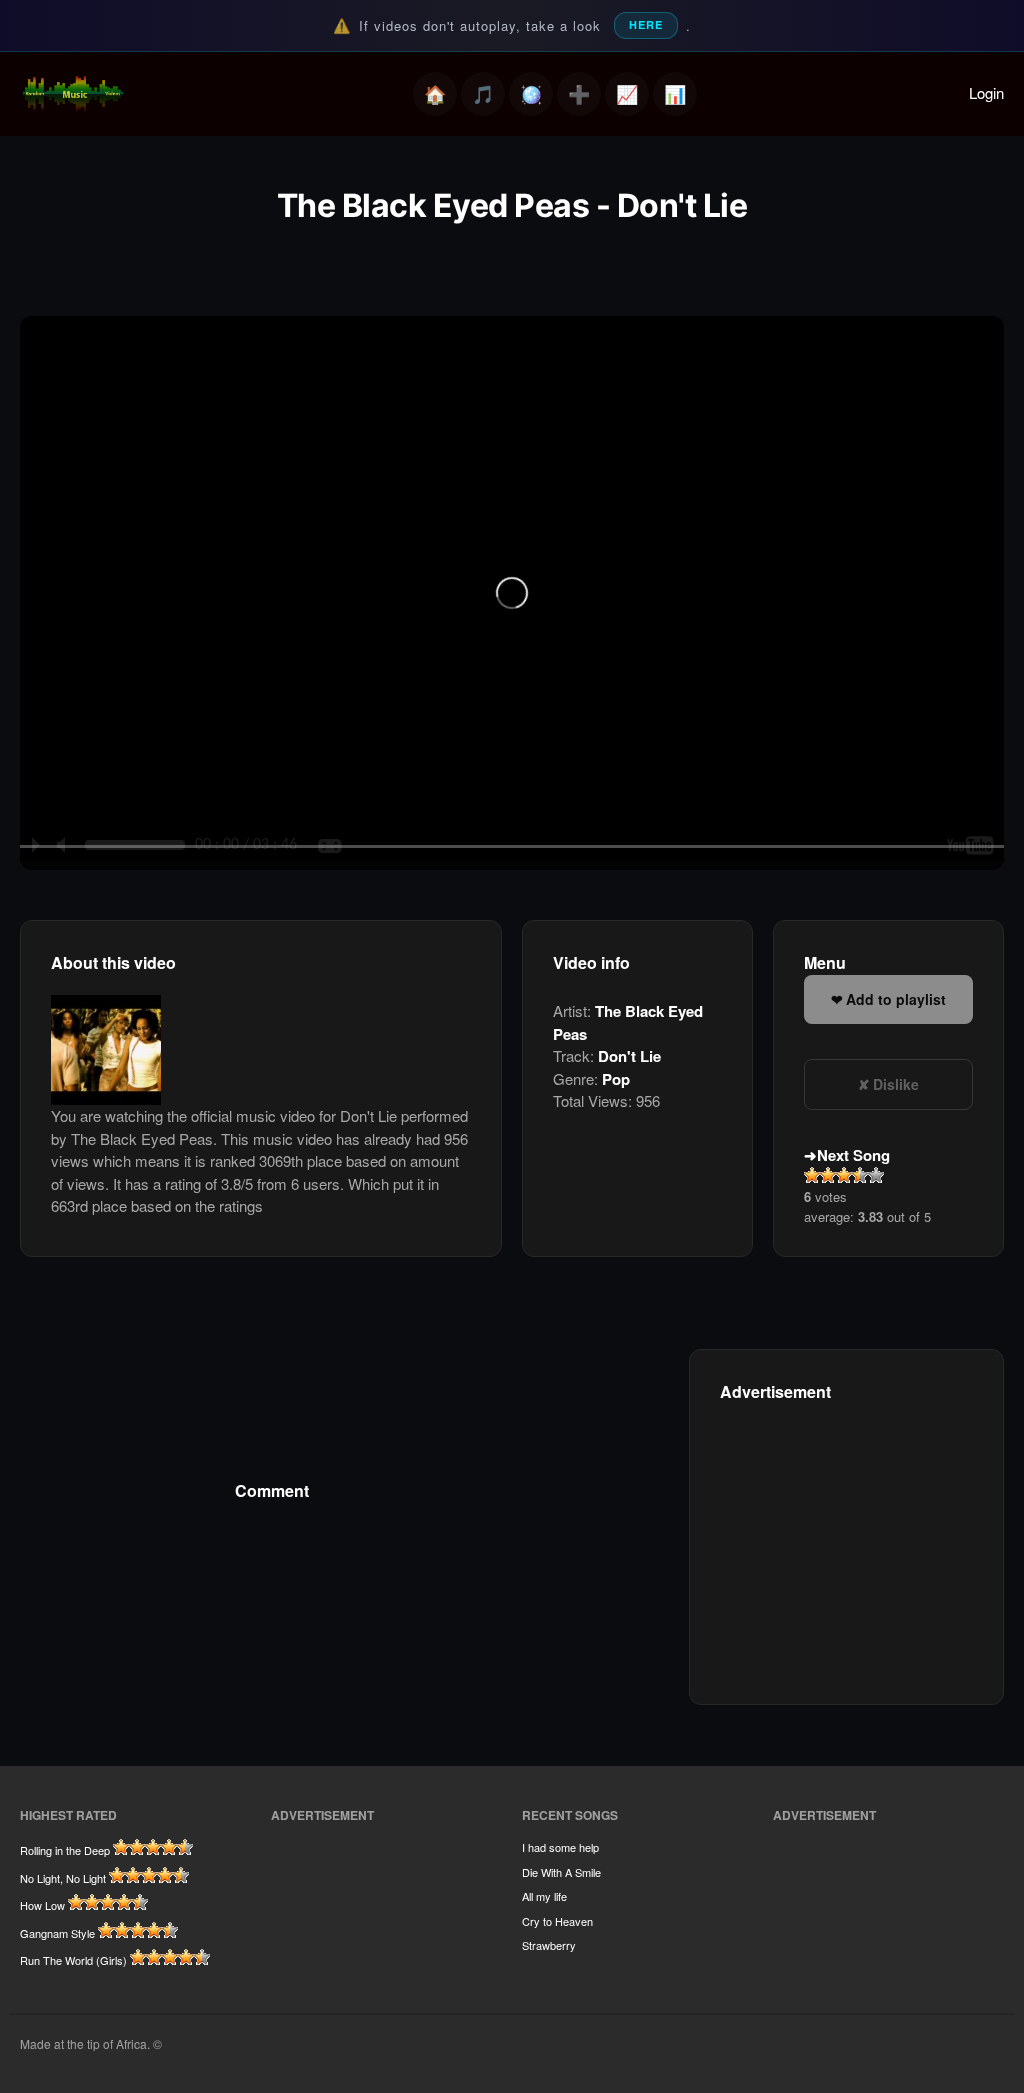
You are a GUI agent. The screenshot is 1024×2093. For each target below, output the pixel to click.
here (646, 24)
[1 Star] (812, 1175)
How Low (42, 1905)
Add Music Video (579, 94)
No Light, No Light (63, 1878)
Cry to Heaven (557, 1921)
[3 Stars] (844, 1175)
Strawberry (549, 1945)
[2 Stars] (828, 1175)
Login (986, 92)
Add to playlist (896, 999)
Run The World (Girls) (73, 1960)
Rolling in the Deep (65, 1850)
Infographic (675, 94)
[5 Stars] (876, 1175)
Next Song (853, 1155)
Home (435, 94)
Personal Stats (627, 94)
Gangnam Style (57, 1933)
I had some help (560, 1847)
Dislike (896, 1084)
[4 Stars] (860, 1175)
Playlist (483, 94)
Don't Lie (629, 1056)
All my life (544, 1896)
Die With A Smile (561, 1872)
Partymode (531, 94)
